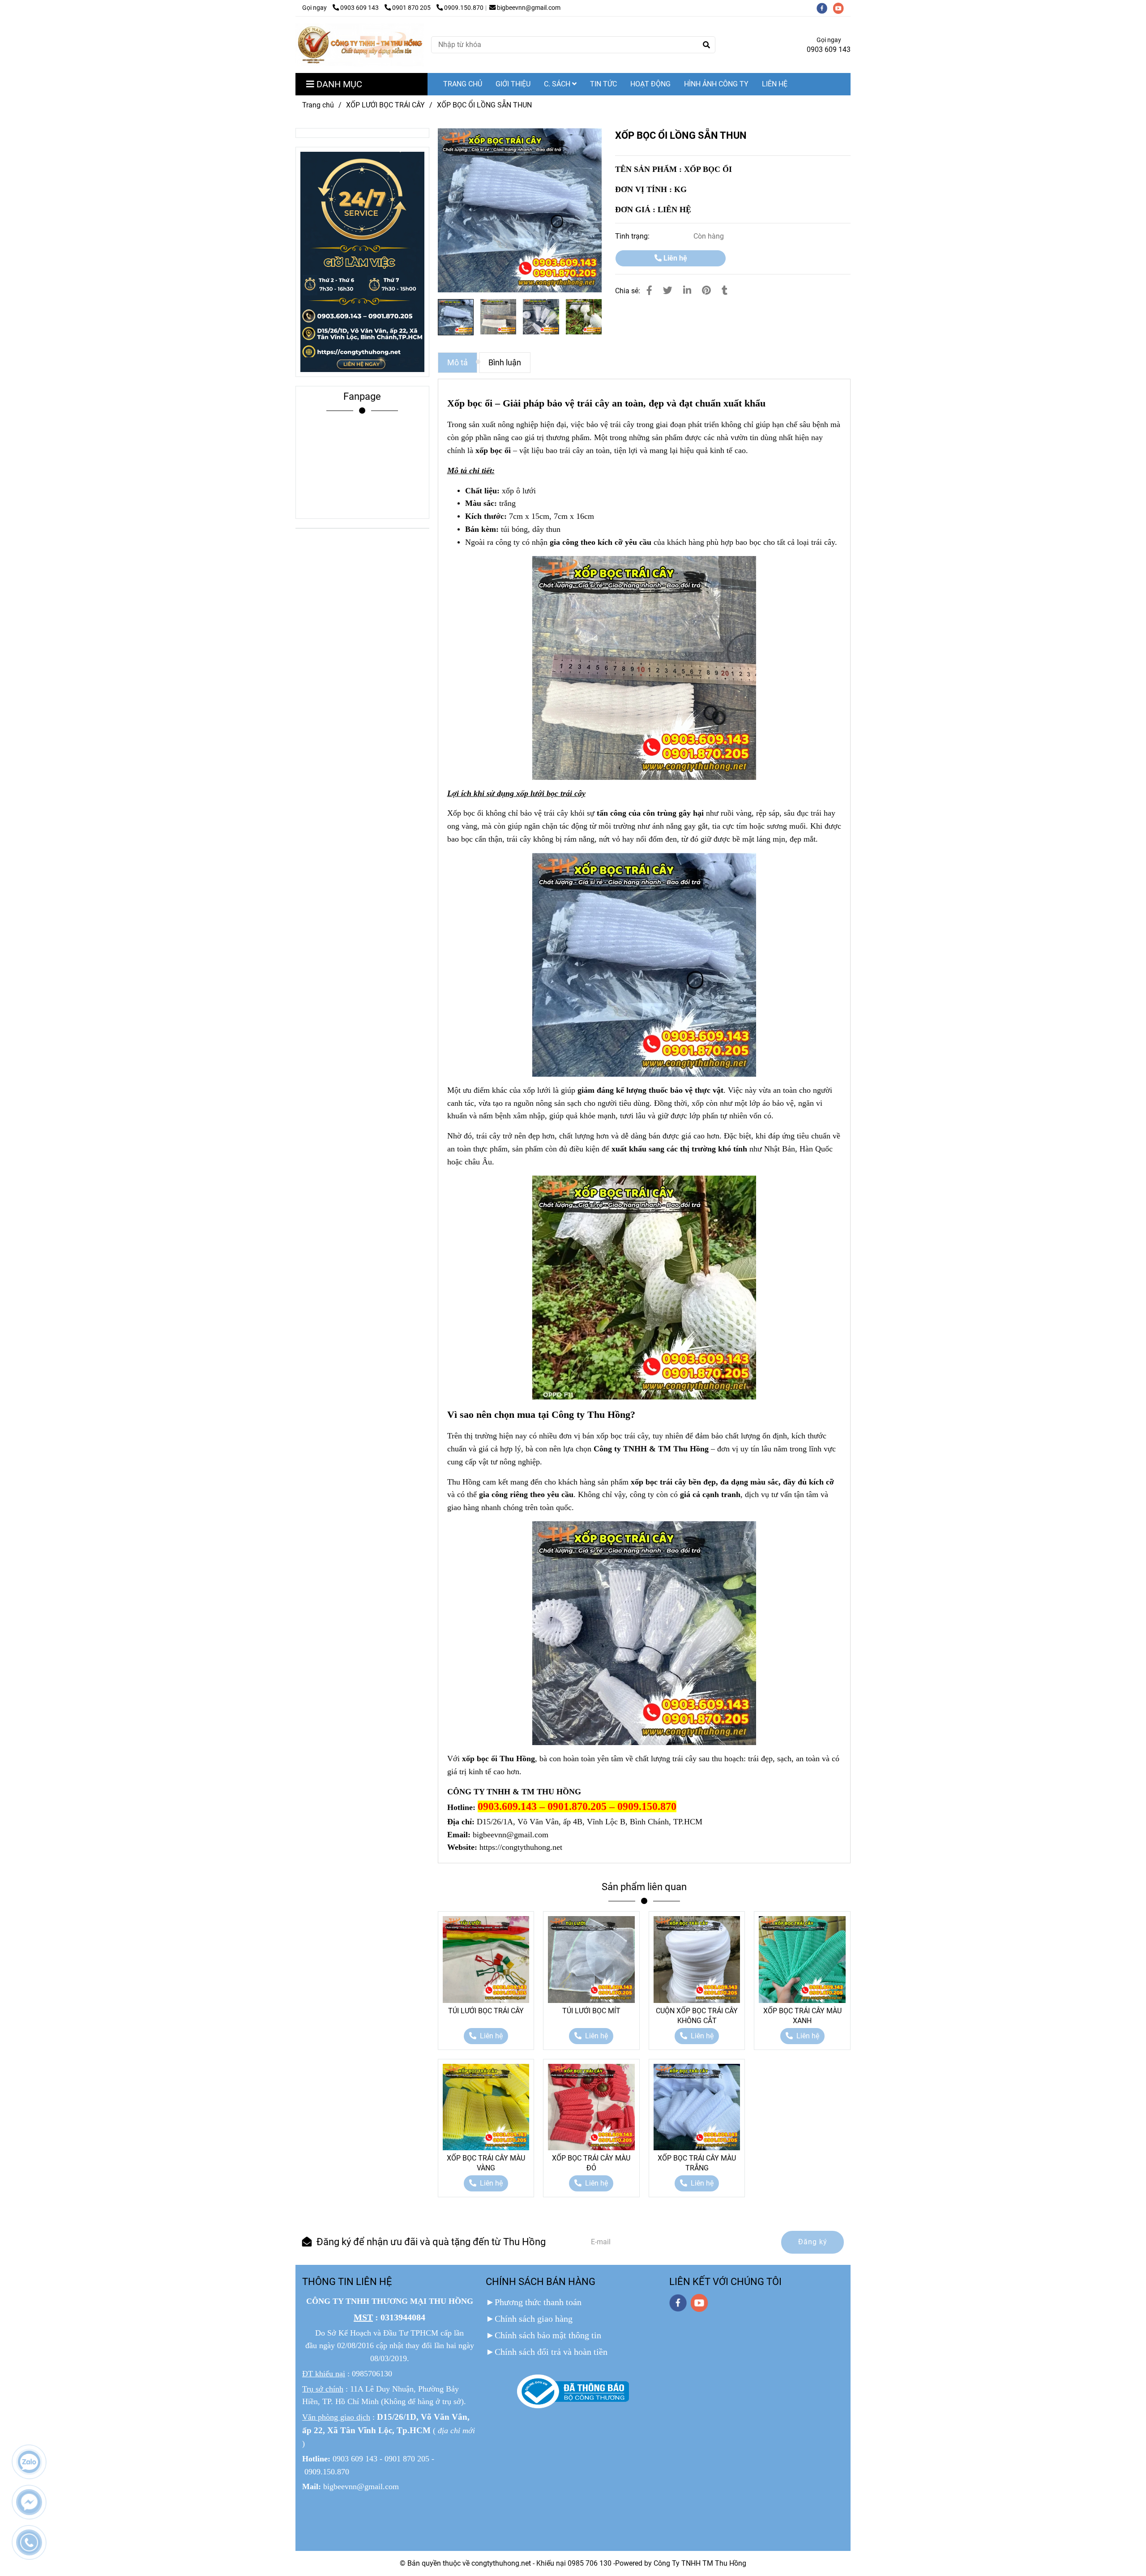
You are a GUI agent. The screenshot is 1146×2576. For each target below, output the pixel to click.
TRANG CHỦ (463, 84)
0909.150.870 (464, 8)
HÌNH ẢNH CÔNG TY (716, 84)
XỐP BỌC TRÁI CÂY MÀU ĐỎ (591, 2163)
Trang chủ (318, 105)
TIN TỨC (603, 84)
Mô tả (458, 363)
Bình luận (505, 363)
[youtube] (841, 8)
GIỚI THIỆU (513, 84)
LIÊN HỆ (775, 84)
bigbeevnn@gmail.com (529, 8)
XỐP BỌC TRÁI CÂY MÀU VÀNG (486, 2163)
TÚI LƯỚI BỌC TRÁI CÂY (486, 2011)
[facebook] (825, 8)
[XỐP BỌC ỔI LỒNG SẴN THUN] (360, 45)
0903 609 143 (360, 8)
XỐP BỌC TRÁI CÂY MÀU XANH (802, 2016)
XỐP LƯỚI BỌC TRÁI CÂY (385, 105)
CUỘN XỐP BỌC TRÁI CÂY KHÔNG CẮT (697, 2016)
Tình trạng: (633, 236)
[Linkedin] (687, 291)
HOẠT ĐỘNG (650, 84)
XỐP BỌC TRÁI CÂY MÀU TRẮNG (697, 2163)
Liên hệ (674, 258)
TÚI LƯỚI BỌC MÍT (591, 2011)
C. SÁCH (558, 84)
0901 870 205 (412, 8)
